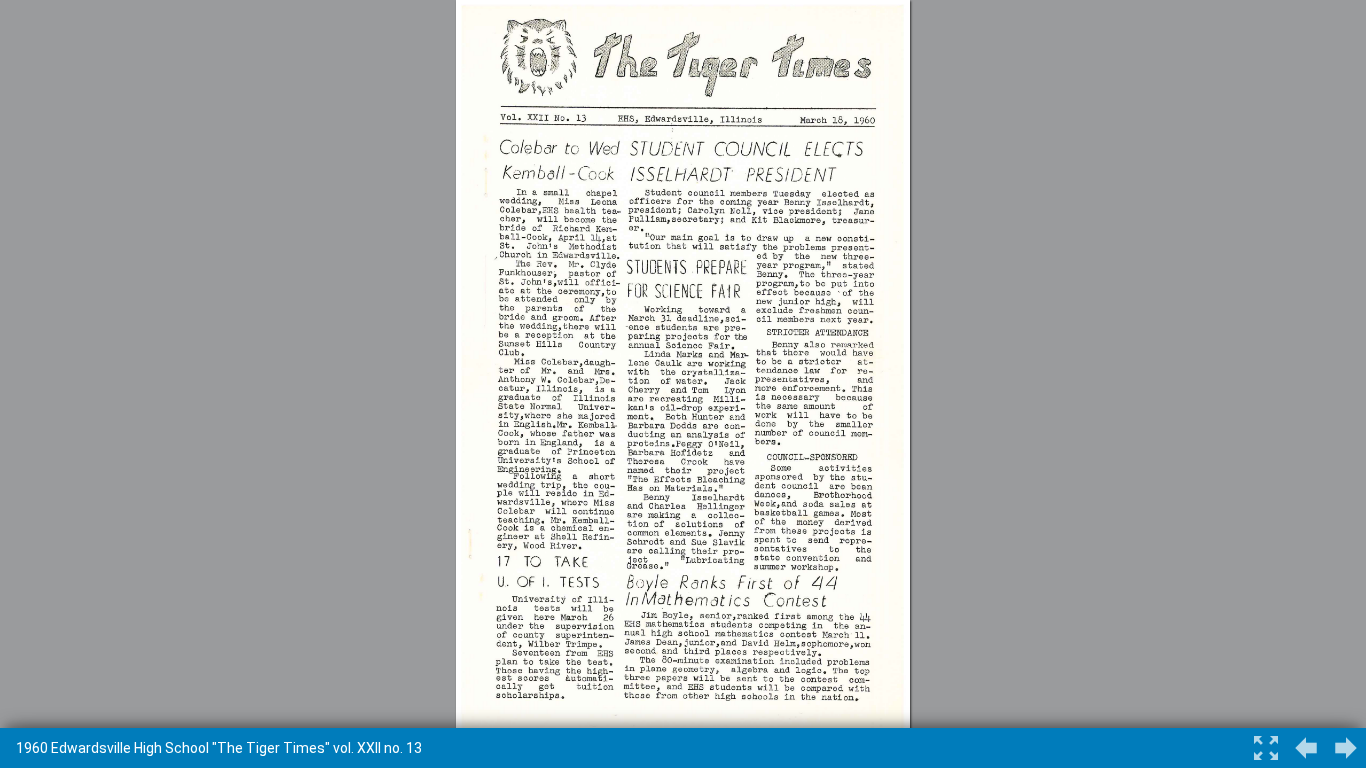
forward (1306, 748)
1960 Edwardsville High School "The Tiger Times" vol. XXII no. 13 (219, 748)
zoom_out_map (1266, 748)
